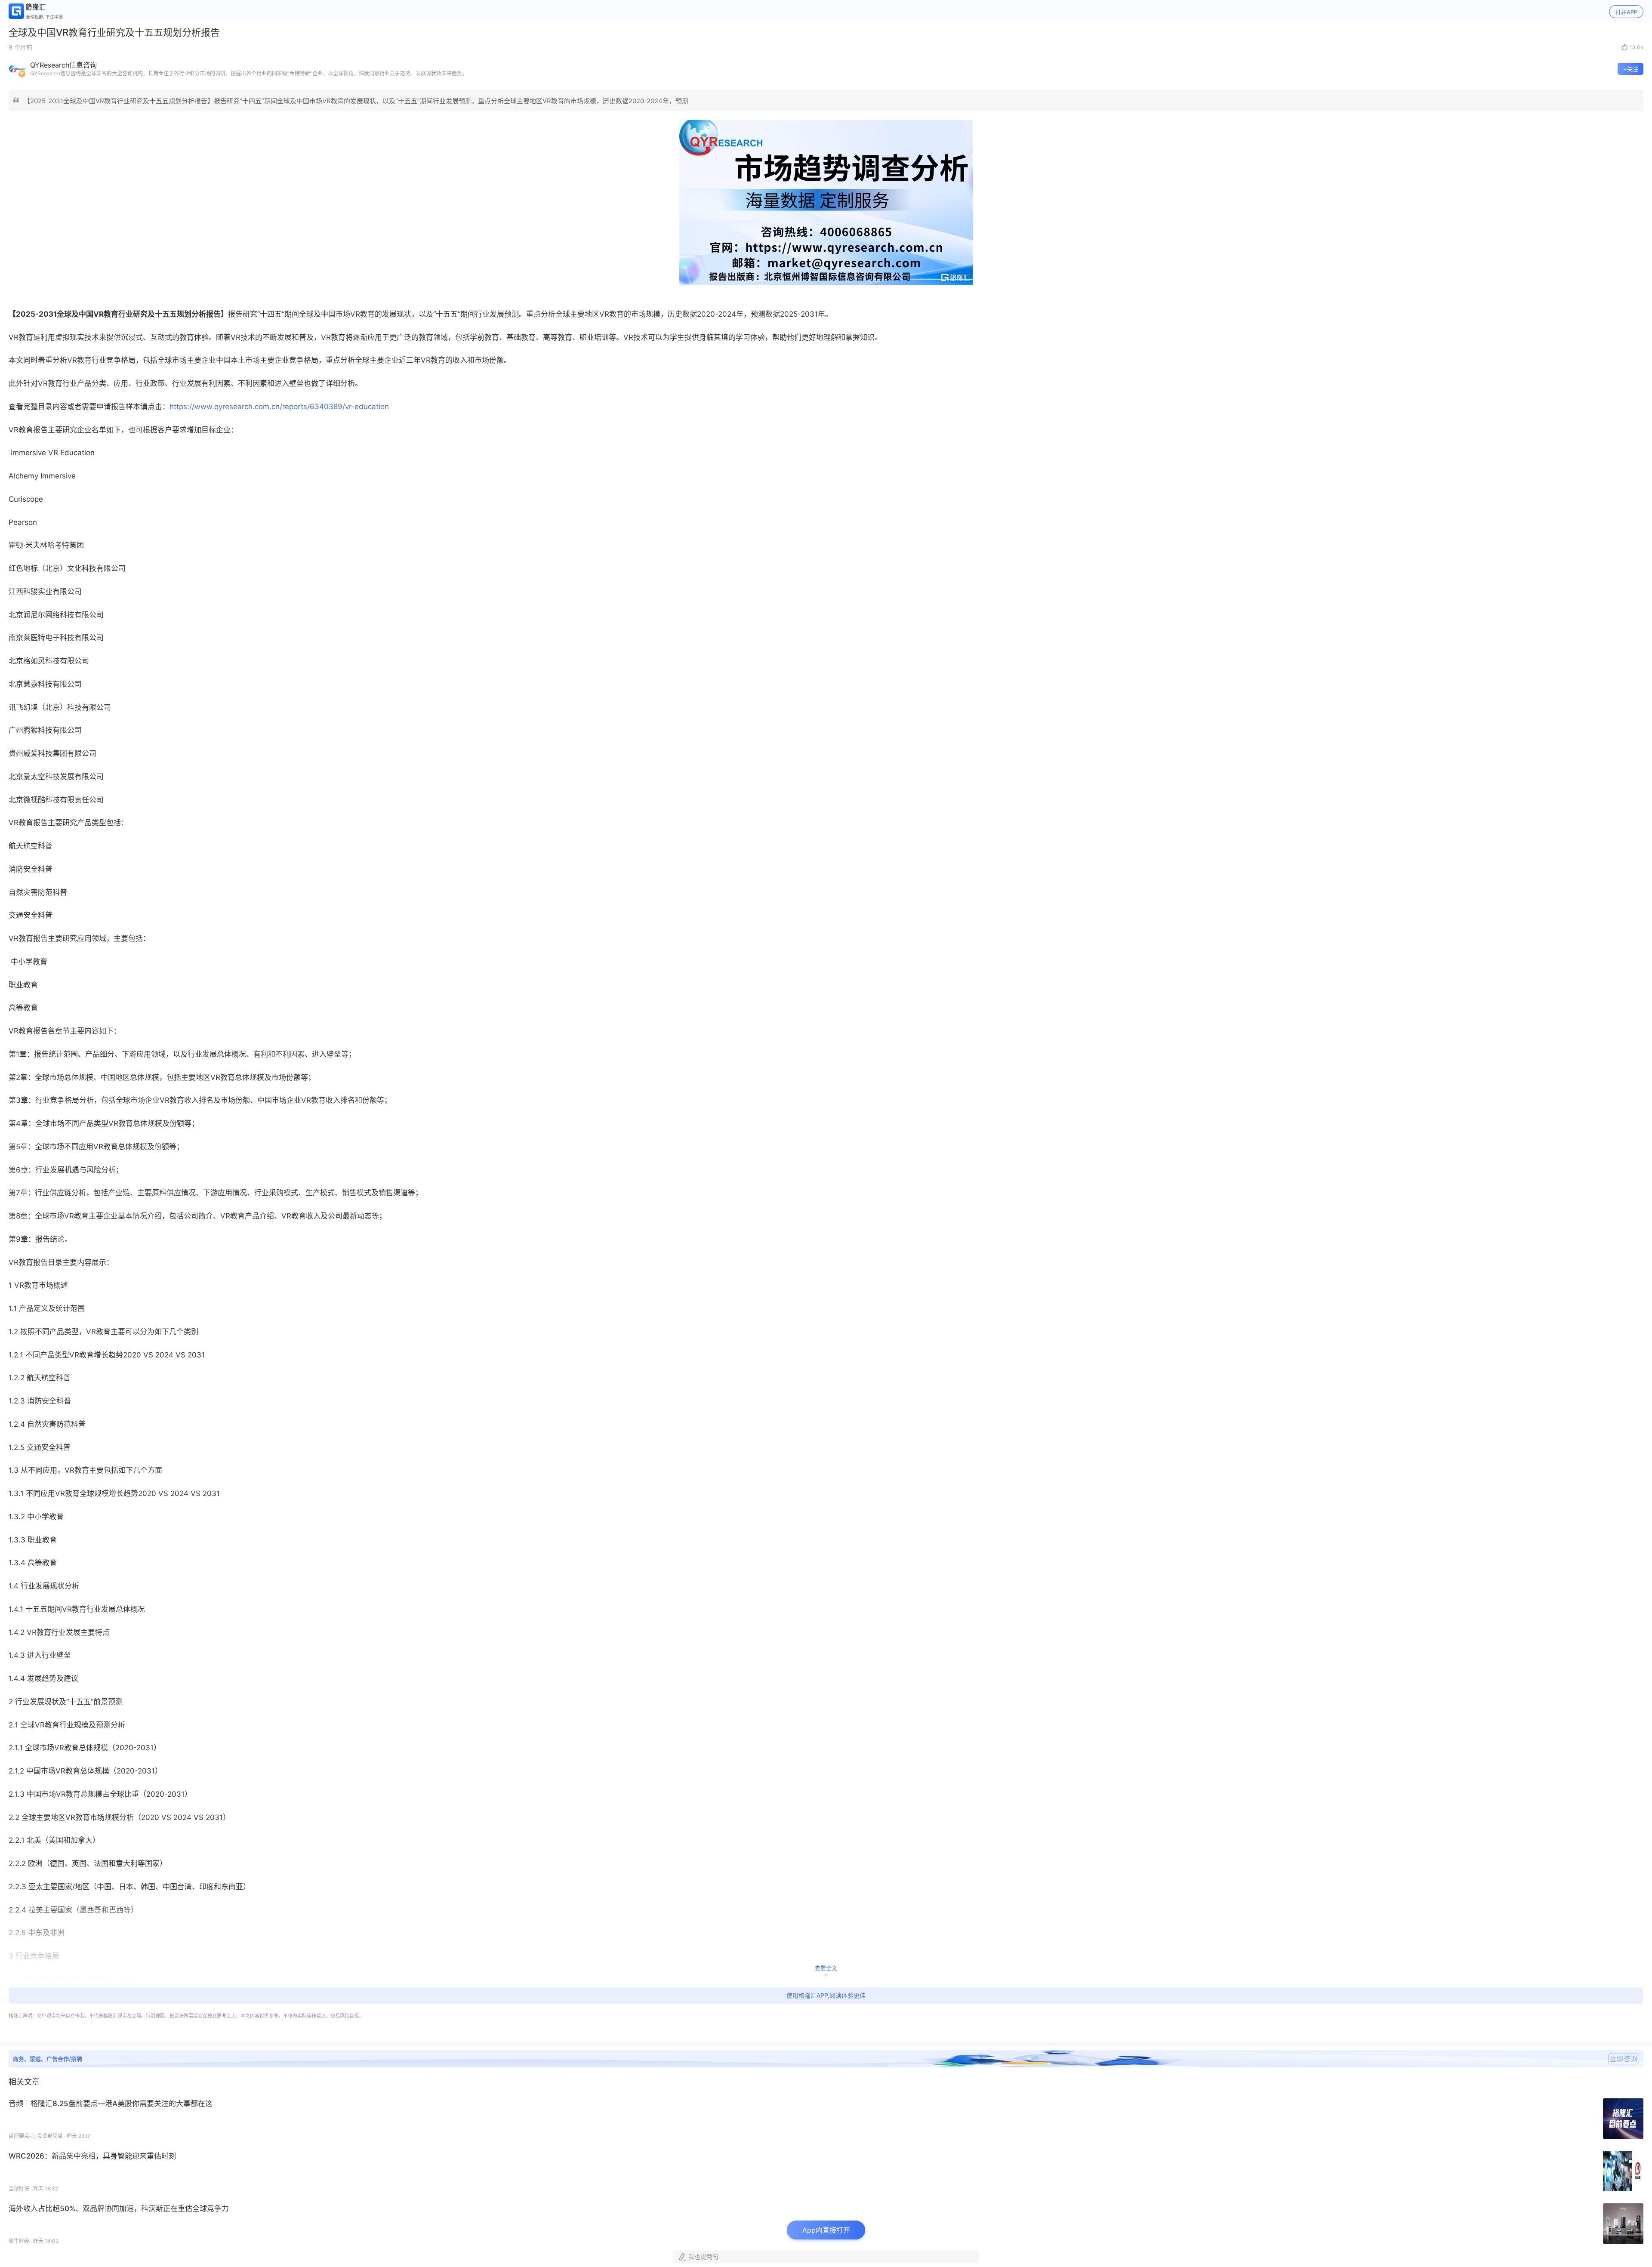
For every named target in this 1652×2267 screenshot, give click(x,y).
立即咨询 (1624, 2059)
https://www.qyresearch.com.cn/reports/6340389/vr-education (279, 407)
